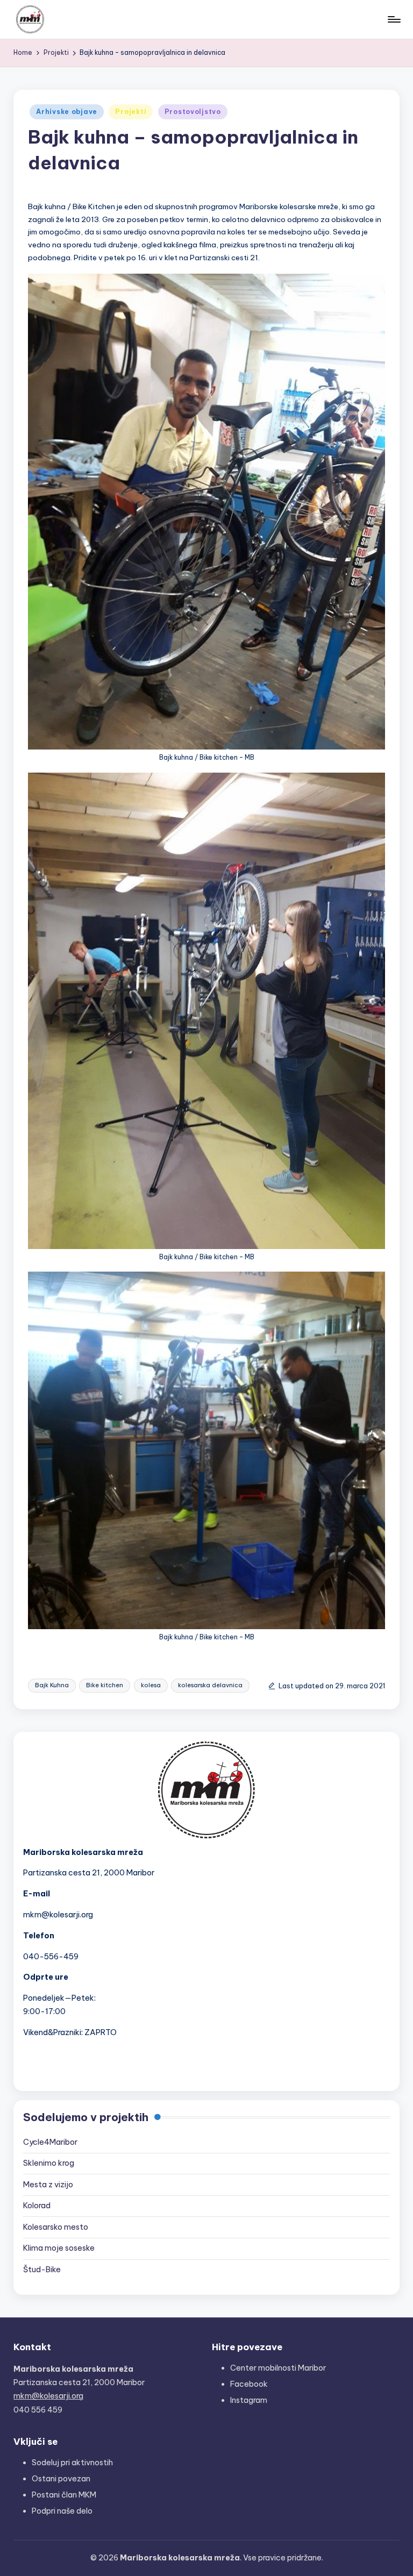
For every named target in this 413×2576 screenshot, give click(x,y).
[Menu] (393, 19)
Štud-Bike (42, 2270)
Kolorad (37, 2206)
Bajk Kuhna (52, 1685)
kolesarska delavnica (210, 1685)
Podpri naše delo (62, 2511)
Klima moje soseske (59, 2248)
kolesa (151, 1685)
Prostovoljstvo (193, 112)
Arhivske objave (67, 112)
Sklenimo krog (49, 2163)
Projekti (131, 112)
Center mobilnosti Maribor (278, 2368)
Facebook (249, 2384)
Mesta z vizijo (48, 2185)
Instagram (249, 2400)
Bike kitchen (105, 1685)
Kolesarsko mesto (56, 2227)
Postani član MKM (64, 2495)
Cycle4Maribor (50, 2142)
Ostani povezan (61, 2479)
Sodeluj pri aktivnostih (72, 2463)
